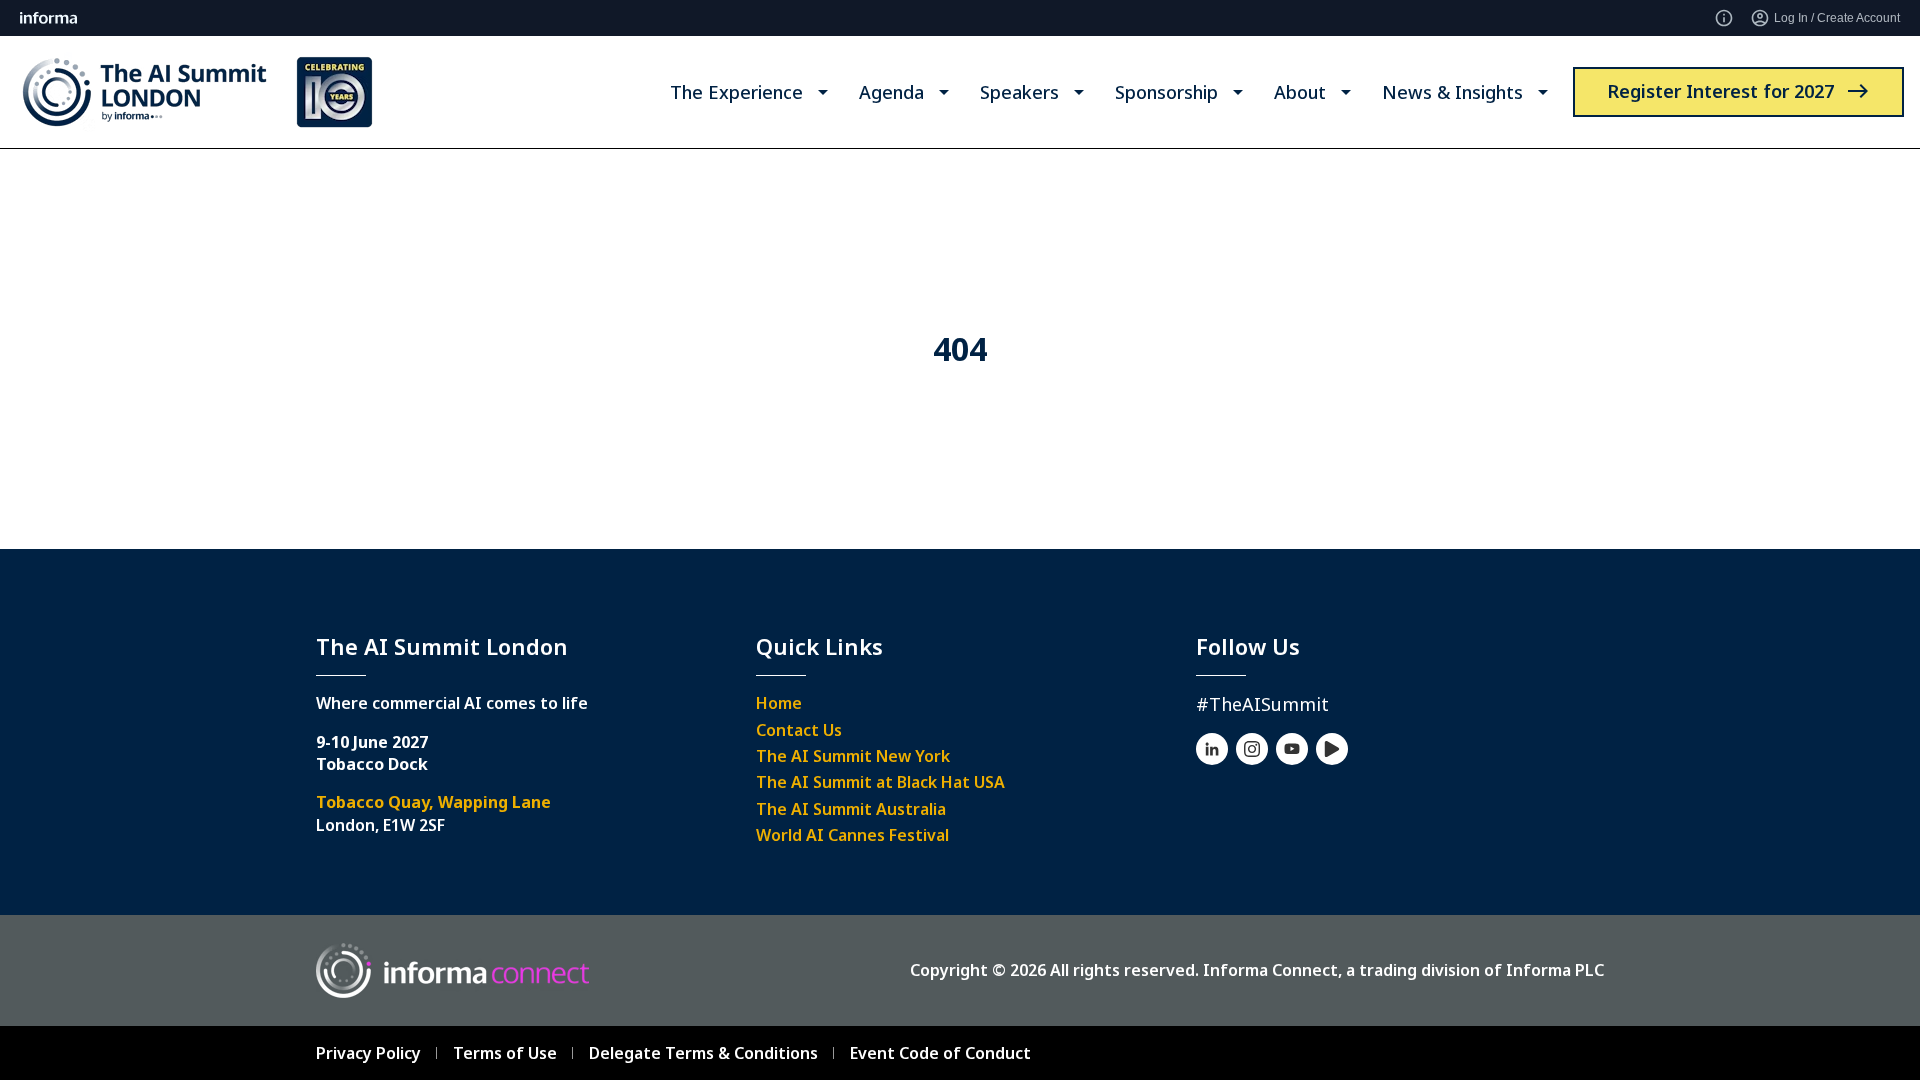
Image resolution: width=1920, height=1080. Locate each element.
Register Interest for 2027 (1720, 91)
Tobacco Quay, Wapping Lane (433, 802)
